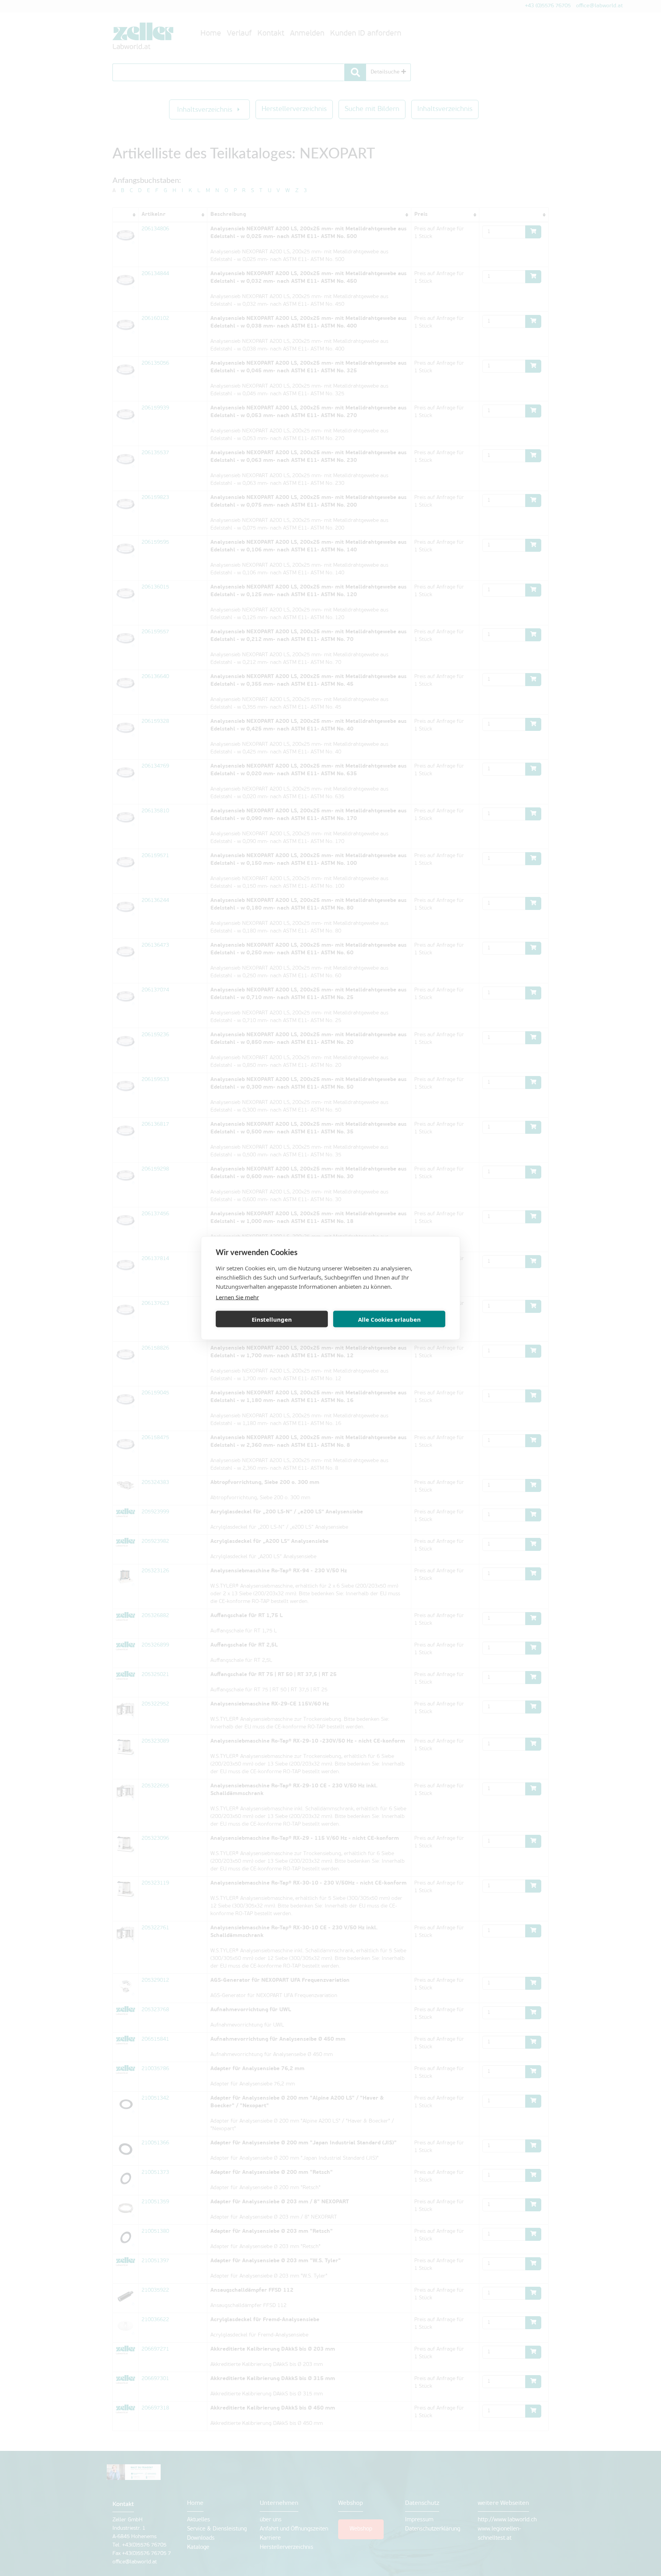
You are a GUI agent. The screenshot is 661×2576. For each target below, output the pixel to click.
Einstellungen (272, 1319)
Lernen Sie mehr (237, 1297)
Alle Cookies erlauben (389, 1319)
